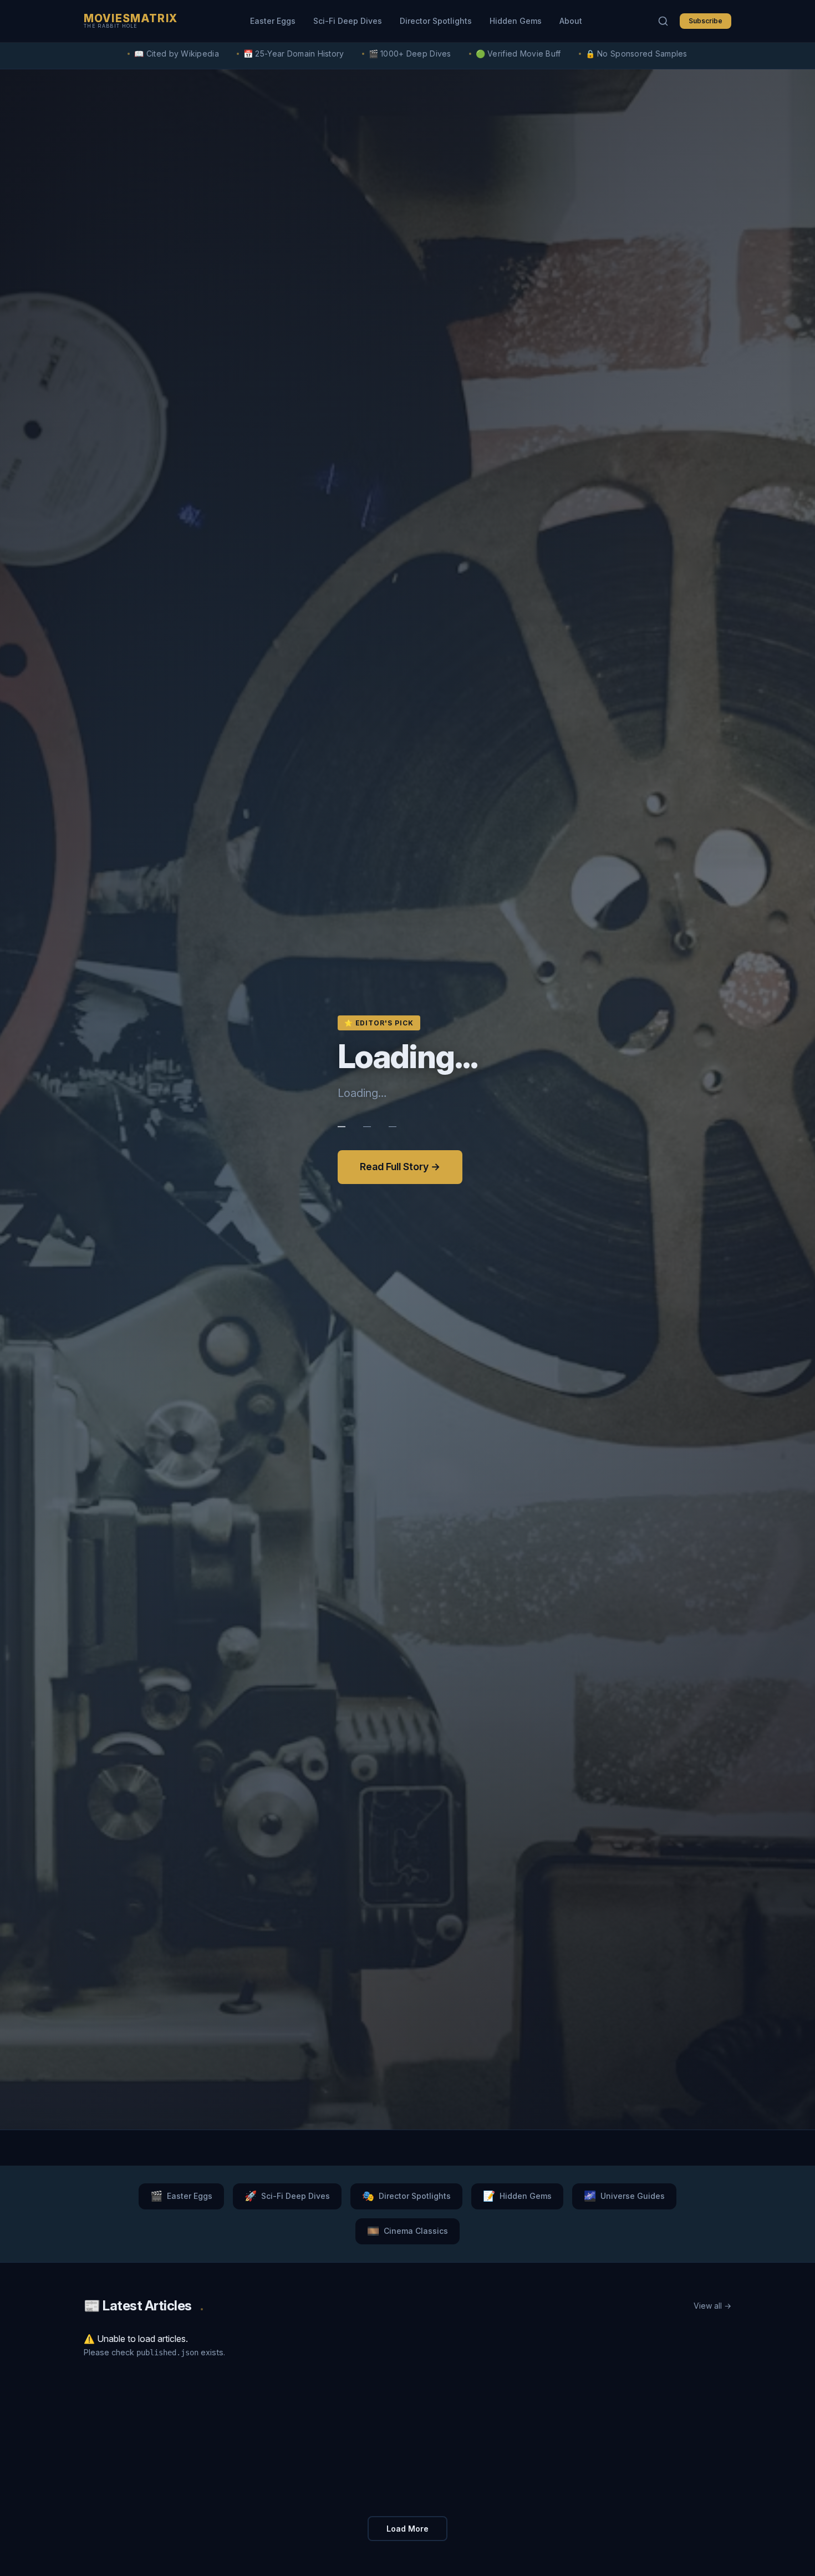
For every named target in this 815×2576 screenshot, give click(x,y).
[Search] (663, 21)
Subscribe (706, 21)
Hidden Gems (516, 21)
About (571, 21)
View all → (712, 2306)
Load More (407, 2529)
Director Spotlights (436, 21)
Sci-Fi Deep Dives (348, 21)
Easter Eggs (273, 21)
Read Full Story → (400, 1167)
